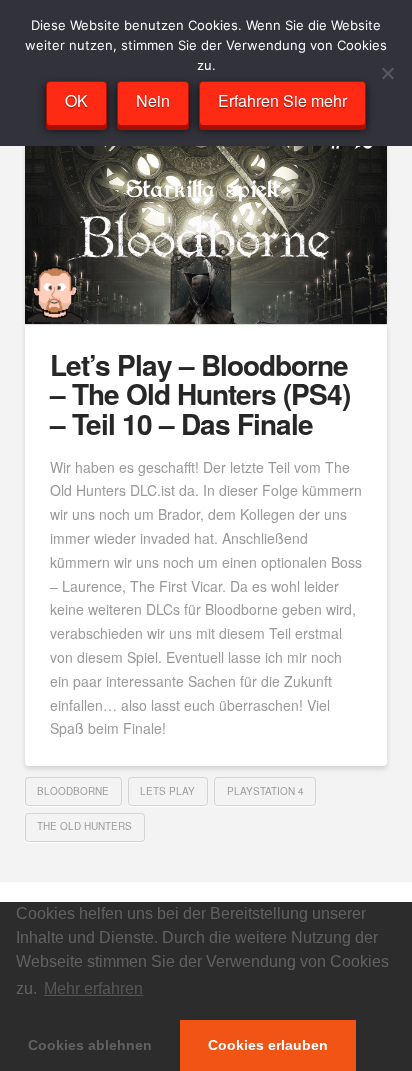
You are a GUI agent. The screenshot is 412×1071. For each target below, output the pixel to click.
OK (76, 100)
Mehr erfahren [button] (93, 988)
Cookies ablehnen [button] (90, 1045)
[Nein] (387, 73)
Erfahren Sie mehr (282, 100)
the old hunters (84, 826)
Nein (153, 100)
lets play (167, 791)
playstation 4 (265, 791)
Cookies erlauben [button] (268, 1045)
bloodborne (73, 791)
